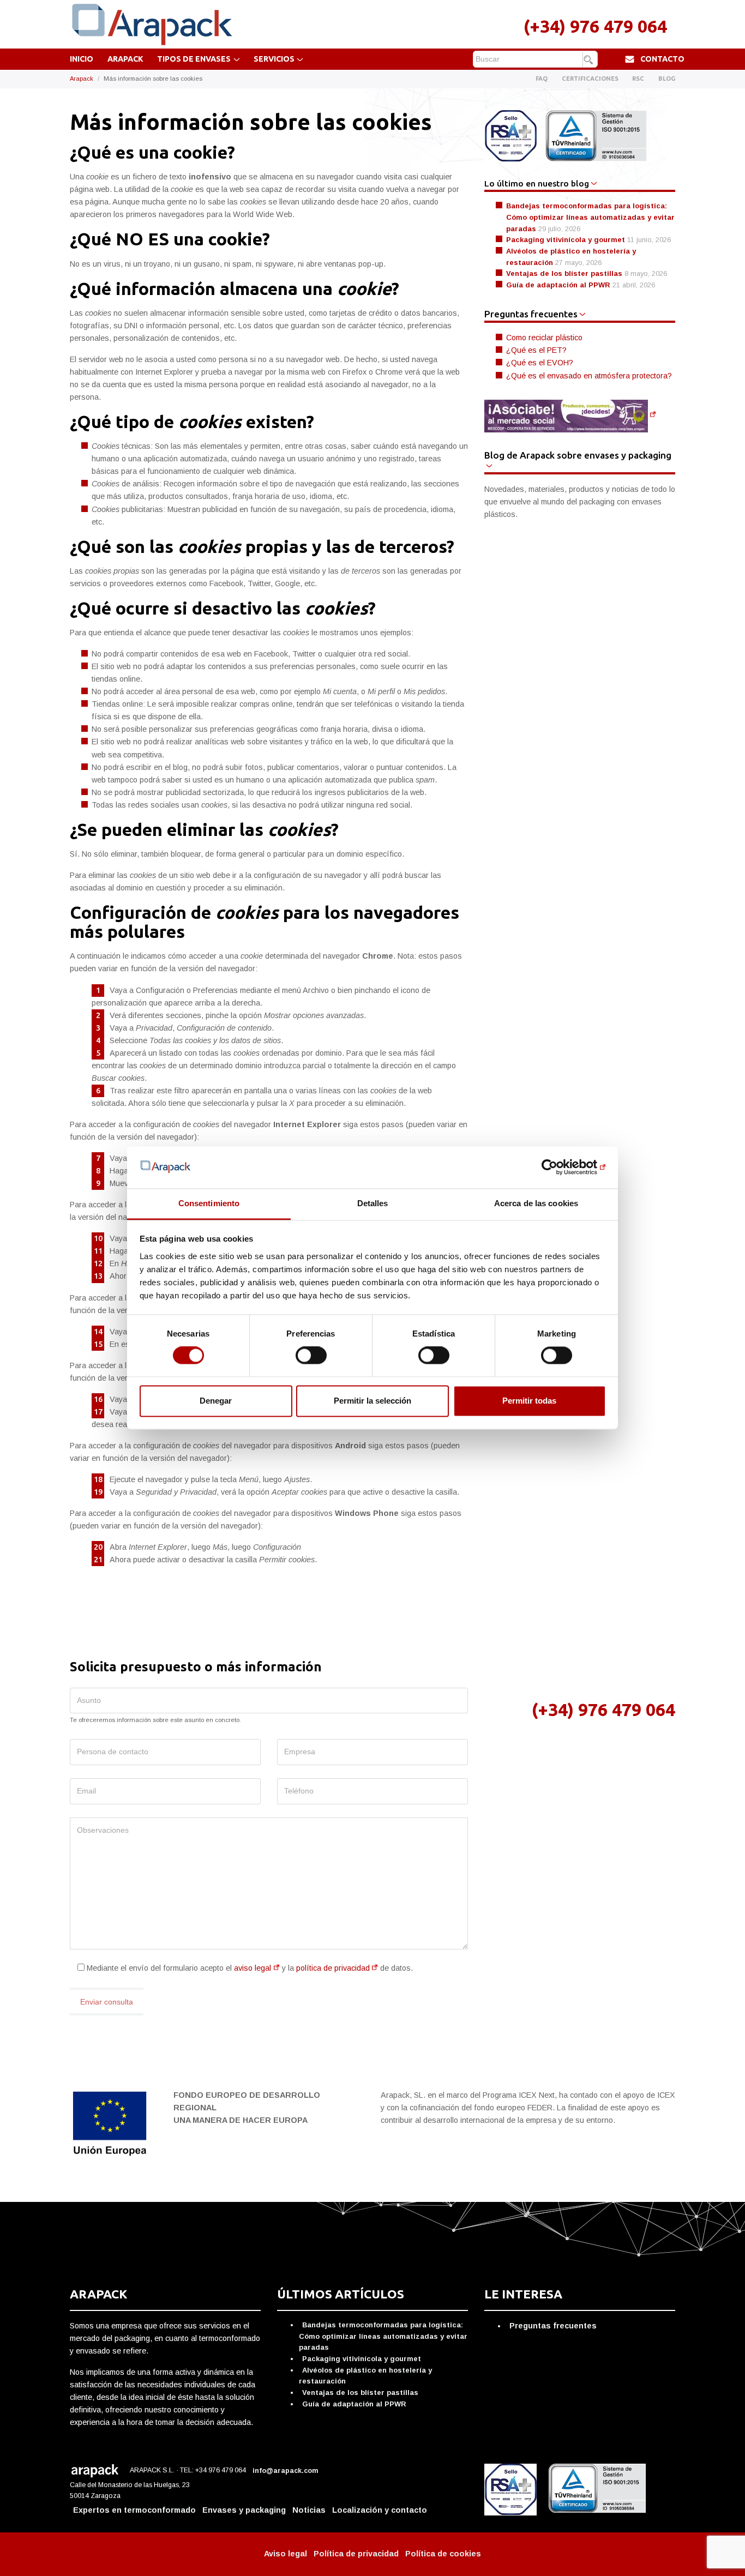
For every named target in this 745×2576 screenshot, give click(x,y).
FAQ (542, 79)
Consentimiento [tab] (209, 1203)
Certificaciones (590, 79)
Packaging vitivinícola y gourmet (566, 240)
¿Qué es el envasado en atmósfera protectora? (589, 376)
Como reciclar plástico (544, 338)
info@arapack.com (286, 2471)
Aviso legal (286, 2554)
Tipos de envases (194, 59)
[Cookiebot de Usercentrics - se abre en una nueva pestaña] (558, 1167)
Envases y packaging (244, 2510)
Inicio (82, 59)
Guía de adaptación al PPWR (558, 285)
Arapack (125, 59)
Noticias (309, 2510)
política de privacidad (333, 1968)
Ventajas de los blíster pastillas (564, 273)
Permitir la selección (372, 1401)
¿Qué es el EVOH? (540, 363)
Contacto (662, 59)
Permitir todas (529, 1401)
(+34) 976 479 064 (595, 26)
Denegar (216, 1401)
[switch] (311, 1356)
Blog (667, 79)
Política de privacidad (356, 2554)
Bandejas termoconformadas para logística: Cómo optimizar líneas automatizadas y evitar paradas (590, 217)
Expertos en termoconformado (134, 2510)
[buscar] (590, 60)
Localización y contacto (380, 2510)
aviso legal (253, 1968)
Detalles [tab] (373, 1203)
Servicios (274, 59)
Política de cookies (443, 2554)
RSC (638, 79)
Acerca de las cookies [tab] (536, 1203)
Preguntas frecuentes (553, 2326)
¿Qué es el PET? (536, 350)
